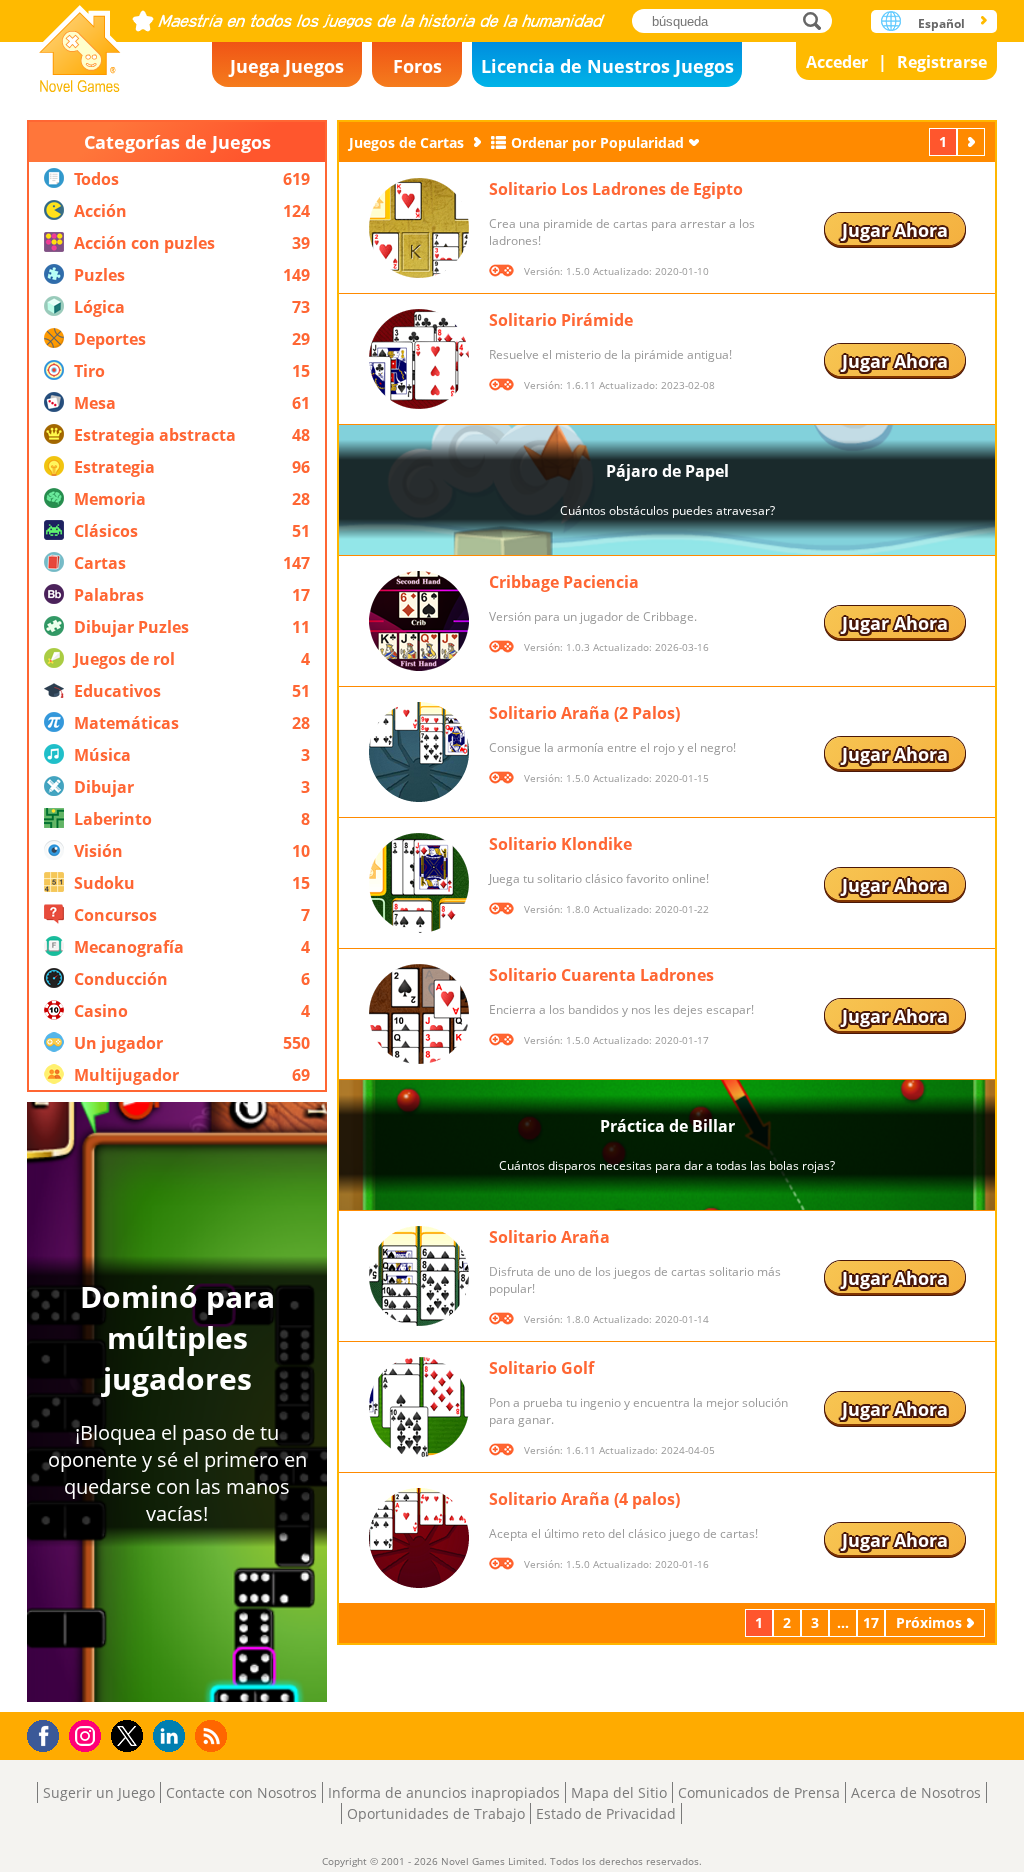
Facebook (48, 1733)
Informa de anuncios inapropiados (444, 1792)
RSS (213, 1735)
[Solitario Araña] (419, 1276)
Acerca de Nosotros (916, 1792)
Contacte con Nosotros (241, 1792)
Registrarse (942, 62)
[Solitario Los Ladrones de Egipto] (419, 228)
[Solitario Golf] (419, 1407)
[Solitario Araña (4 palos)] (419, 1538)
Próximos (973, 141)
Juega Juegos (287, 66)
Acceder (837, 62)
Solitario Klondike (560, 844)
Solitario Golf (541, 1368)
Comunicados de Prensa (759, 1792)
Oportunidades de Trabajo (436, 1813)
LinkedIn (172, 1736)
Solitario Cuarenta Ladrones (601, 975)
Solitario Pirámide (561, 320)
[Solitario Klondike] (419, 883)
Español (941, 23)
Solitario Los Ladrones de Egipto (616, 189)
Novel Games (80, 42)
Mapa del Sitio (619, 1792)
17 (871, 1622)
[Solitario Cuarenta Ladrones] (419, 1014)
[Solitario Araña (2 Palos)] (419, 752)
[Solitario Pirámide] (419, 359)
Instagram (88, 1734)
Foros (417, 66)
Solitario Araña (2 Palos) (584, 713)
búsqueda (817, 20)
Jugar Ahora (895, 230)
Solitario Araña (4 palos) (584, 1499)
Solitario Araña (549, 1237)
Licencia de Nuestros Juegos (607, 66)
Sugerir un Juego (99, 1792)
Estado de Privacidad (606, 1813)
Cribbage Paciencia (564, 582)
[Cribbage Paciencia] (419, 621)
